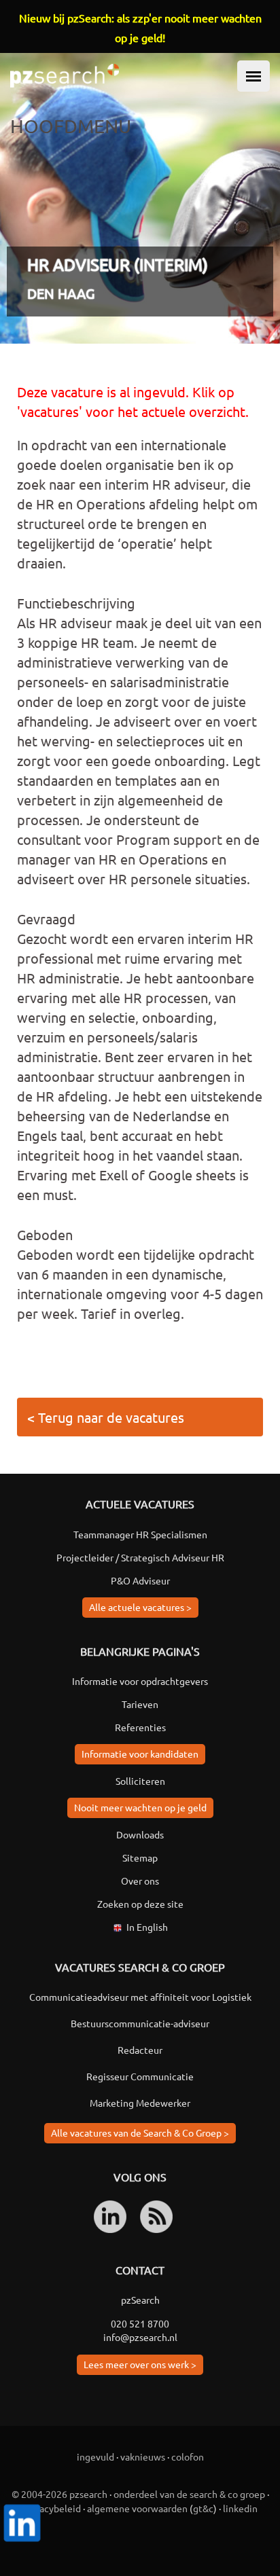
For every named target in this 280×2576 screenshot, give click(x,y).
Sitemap (140, 1857)
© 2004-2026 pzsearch (59, 2494)
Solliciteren (140, 1781)
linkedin (240, 2508)
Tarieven (140, 1704)
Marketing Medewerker (140, 2103)
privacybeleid (52, 2508)
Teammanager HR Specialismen (140, 1534)
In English (147, 1927)
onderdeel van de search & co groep (189, 2494)
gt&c (203, 2508)
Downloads (140, 1834)
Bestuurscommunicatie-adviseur (140, 2023)
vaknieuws (143, 2456)
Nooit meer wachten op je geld (140, 1807)
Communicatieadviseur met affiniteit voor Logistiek (140, 1997)
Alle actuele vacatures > (140, 1607)
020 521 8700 (140, 2323)
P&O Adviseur (140, 1580)
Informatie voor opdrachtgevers (140, 1681)
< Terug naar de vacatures (106, 1417)
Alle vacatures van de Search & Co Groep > (140, 2133)
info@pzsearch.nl (140, 2337)
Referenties (140, 1727)
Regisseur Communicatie (140, 2076)
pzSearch (140, 2300)
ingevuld (95, 2456)
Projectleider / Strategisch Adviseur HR (140, 1557)
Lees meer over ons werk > (140, 2364)
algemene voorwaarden (137, 2508)
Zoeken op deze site (140, 1904)
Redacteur (140, 2050)
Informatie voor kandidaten (140, 1754)
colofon (188, 2456)
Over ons (140, 1881)
